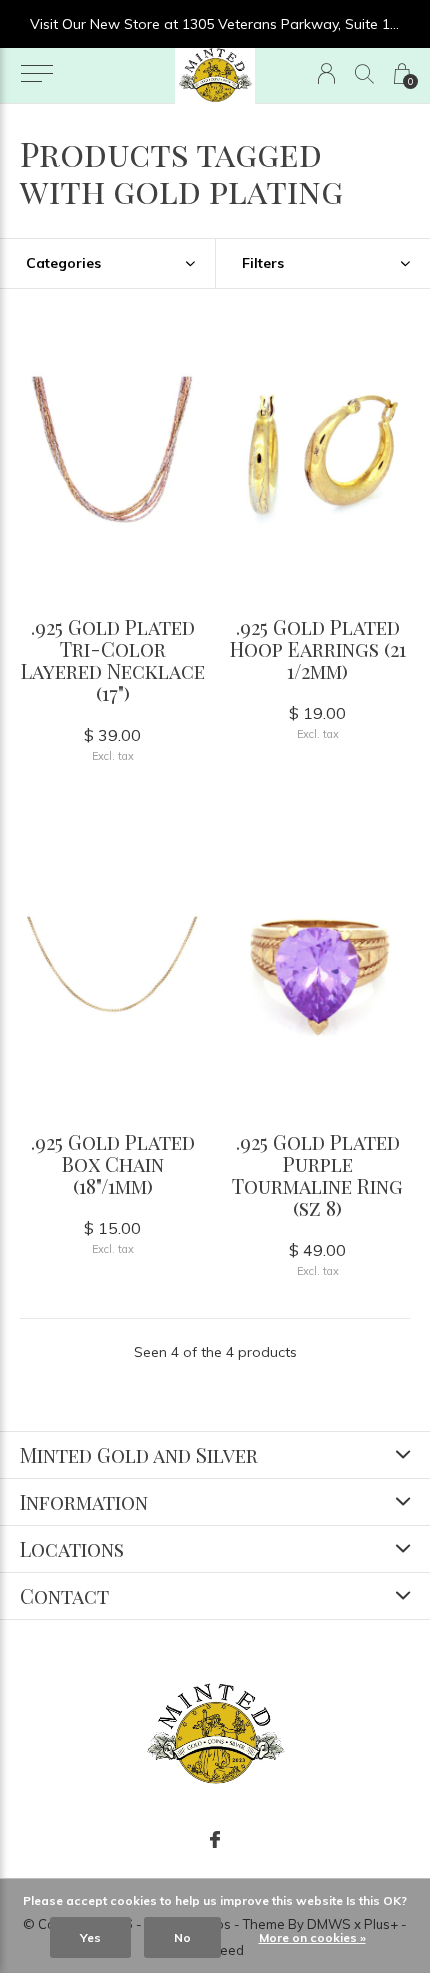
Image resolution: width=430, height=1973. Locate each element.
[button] (36, 74)
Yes (90, 1937)
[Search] (364, 73)
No (182, 1937)
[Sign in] (326, 73)
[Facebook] (215, 1840)
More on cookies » (312, 1937)
